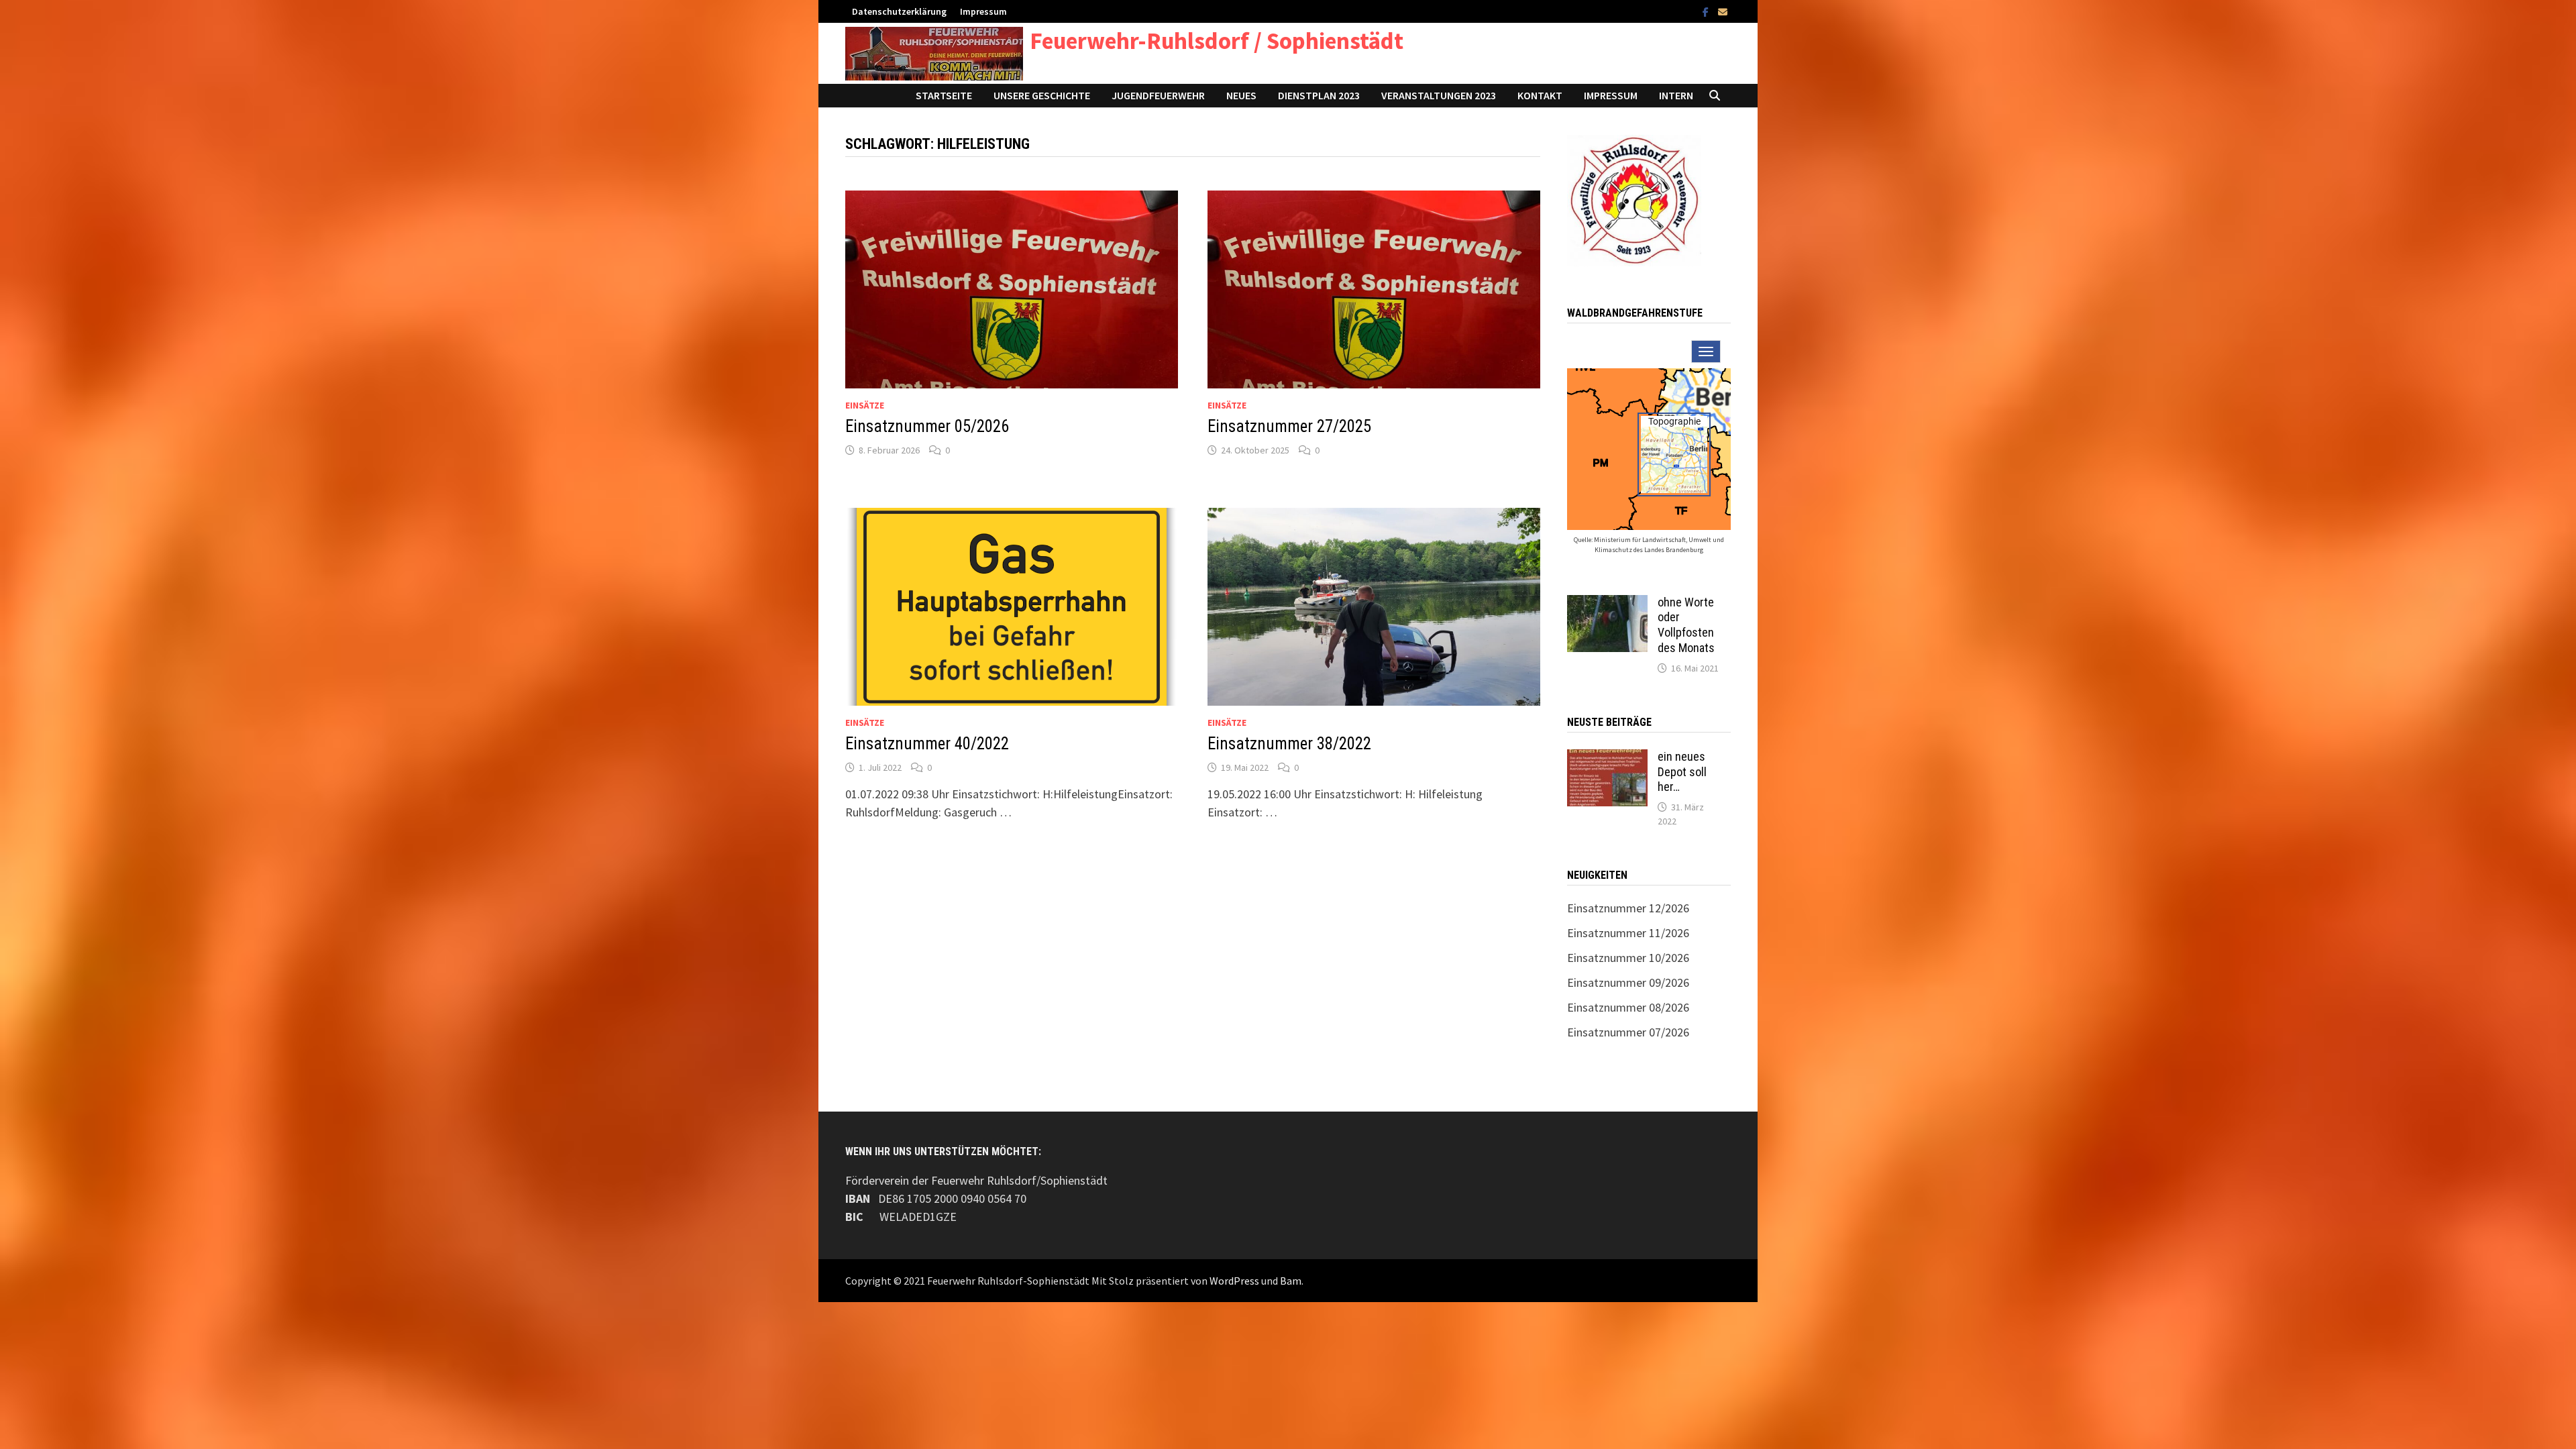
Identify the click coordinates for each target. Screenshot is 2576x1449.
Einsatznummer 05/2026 (927, 426)
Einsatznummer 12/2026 (1628, 908)
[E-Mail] (1723, 11)
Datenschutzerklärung (899, 11)
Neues (1241, 95)
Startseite (944, 95)
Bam (1291, 1281)
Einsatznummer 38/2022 (1289, 744)
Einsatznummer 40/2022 (927, 744)
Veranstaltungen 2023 (1439, 95)
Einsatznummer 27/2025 (1289, 426)
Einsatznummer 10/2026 (1628, 958)
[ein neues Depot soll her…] (1607, 758)
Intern (1676, 95)
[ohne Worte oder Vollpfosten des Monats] (1607, 604)
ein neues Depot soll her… (1682, 772)
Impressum (983, 11)
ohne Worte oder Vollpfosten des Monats (1686, 625)
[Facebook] (1707, 11)
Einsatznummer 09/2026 (1628, 982)
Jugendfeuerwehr (1158, 95)
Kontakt (1540, 95)
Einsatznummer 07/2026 (1628, 1032)
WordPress (1234, 1281)
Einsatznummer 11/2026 (1628, 933)
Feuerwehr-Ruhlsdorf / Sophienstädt (1217, 41)
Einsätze (865, 405)
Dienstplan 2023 (1319, 95)
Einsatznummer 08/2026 (1628, 1007)
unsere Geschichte (1042, 95)
